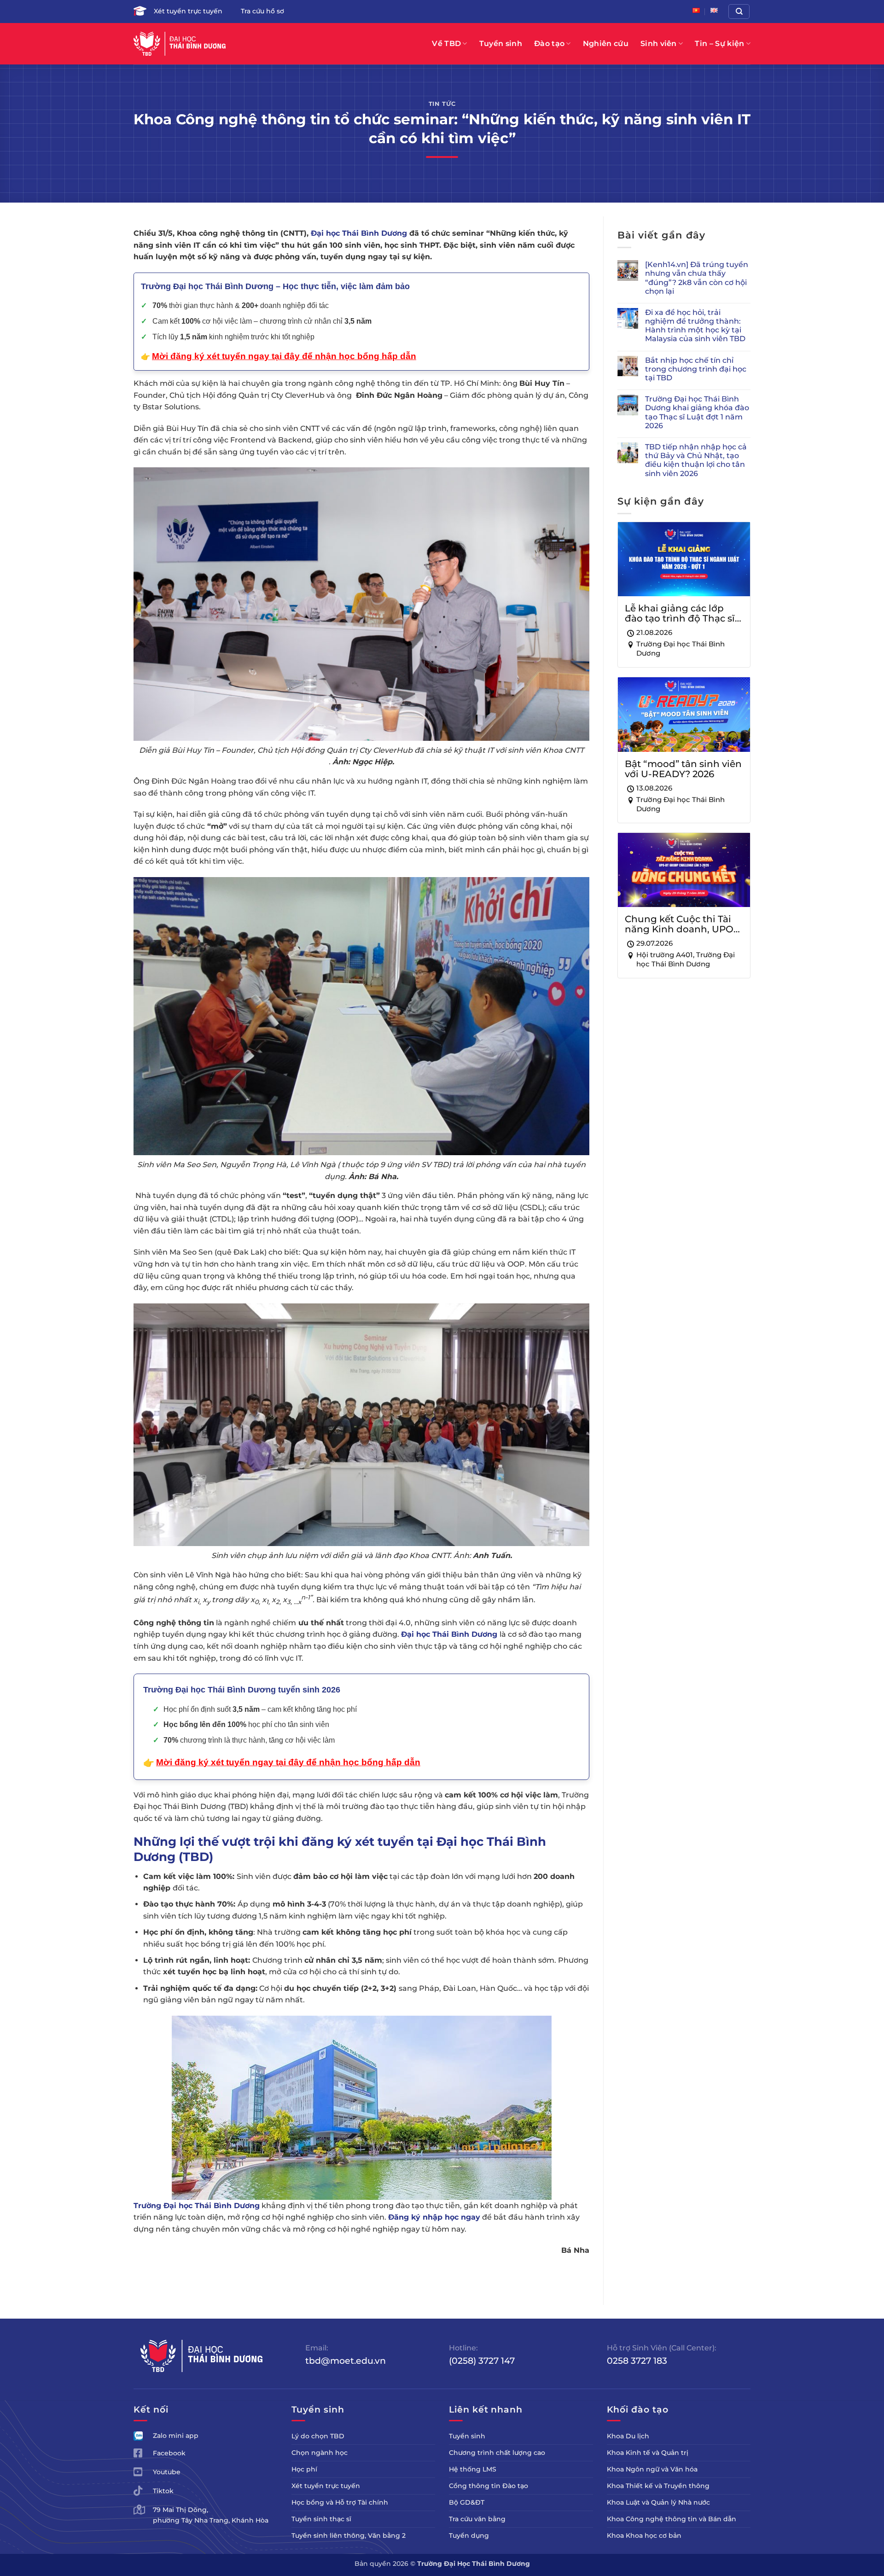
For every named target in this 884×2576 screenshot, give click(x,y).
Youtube (167, 2472)
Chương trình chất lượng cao (497, 2453)
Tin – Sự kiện (719, 44)
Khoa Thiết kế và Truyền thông (658, 2486)
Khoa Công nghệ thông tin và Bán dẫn (672, 2519)
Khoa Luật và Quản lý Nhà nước (658, 2502)
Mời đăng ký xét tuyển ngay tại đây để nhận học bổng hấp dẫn (288, 1762)
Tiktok (163, 2491)
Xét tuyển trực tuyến (188, 11)
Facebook (169, 2453)
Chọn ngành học (320, 2453)
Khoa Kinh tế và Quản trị (648, 2453)
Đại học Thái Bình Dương (359, 233)
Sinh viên (659, 44)
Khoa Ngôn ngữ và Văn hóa (652, 2469)
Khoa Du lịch (628, 2436)
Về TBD (446, 44)
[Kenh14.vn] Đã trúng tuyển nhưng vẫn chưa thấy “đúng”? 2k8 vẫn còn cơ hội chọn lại (697, 278)
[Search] (739, 12)
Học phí (304, 2469)
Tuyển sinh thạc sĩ (321, 2519)
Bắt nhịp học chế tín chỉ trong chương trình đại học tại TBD (696, 369)
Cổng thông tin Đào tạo (489, 2486)
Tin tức (442, 104)
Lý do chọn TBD (318, 2436)
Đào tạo (549, 44)
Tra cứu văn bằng (477, 2519)
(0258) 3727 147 (482, 2361)
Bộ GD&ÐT (467, 2502)
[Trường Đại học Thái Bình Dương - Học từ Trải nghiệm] (180, 44)
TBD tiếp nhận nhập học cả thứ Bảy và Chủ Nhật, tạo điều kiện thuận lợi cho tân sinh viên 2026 (696, 460)
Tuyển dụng (469, 2535)
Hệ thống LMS (473, 2469)
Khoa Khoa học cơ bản (644, 2535)
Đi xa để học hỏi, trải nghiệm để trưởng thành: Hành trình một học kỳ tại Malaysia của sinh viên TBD (695, 326)
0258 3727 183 (637, 2361)
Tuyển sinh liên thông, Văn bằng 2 (349, 2535)
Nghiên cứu (606, 44)
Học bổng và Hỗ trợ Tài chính (340, 2502)
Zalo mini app (176, 2436)
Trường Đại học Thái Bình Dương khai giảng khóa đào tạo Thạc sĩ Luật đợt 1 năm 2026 (697, 412)
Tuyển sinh (501, 44)
